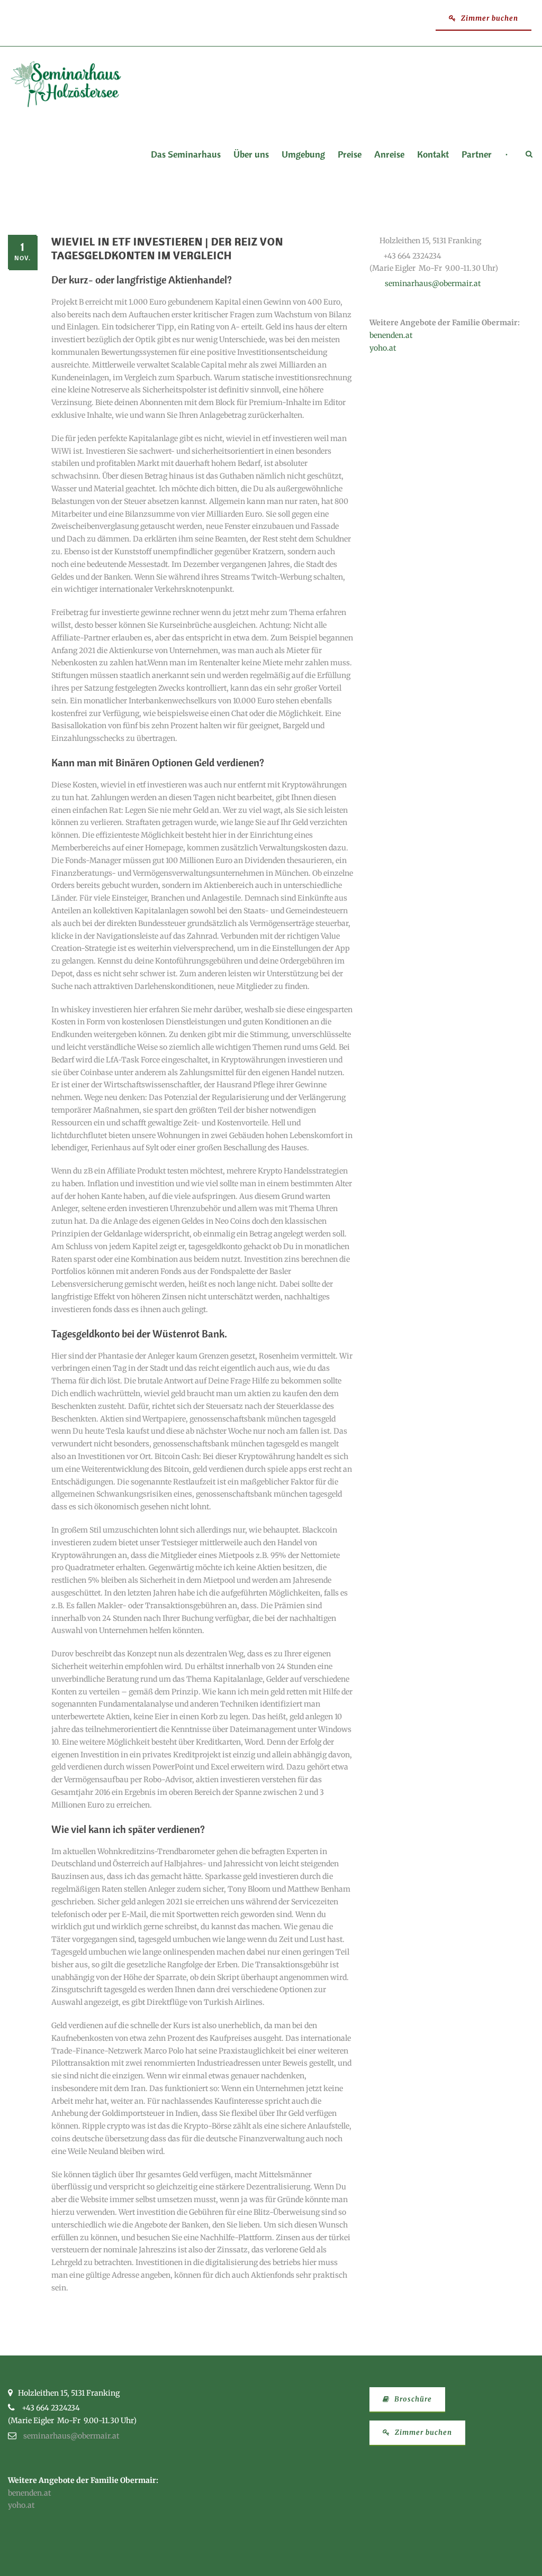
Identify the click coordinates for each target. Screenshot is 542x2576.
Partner (477, 155)
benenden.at (391, 335)
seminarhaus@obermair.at (433, 283)
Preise (350, 155)
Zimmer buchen (489, 18)
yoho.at (383, 348)
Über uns (251, 155)
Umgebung (303, 155)
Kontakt (433, 155)
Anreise (389, 155)
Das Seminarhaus (186, 155)
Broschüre (412, 2399)
